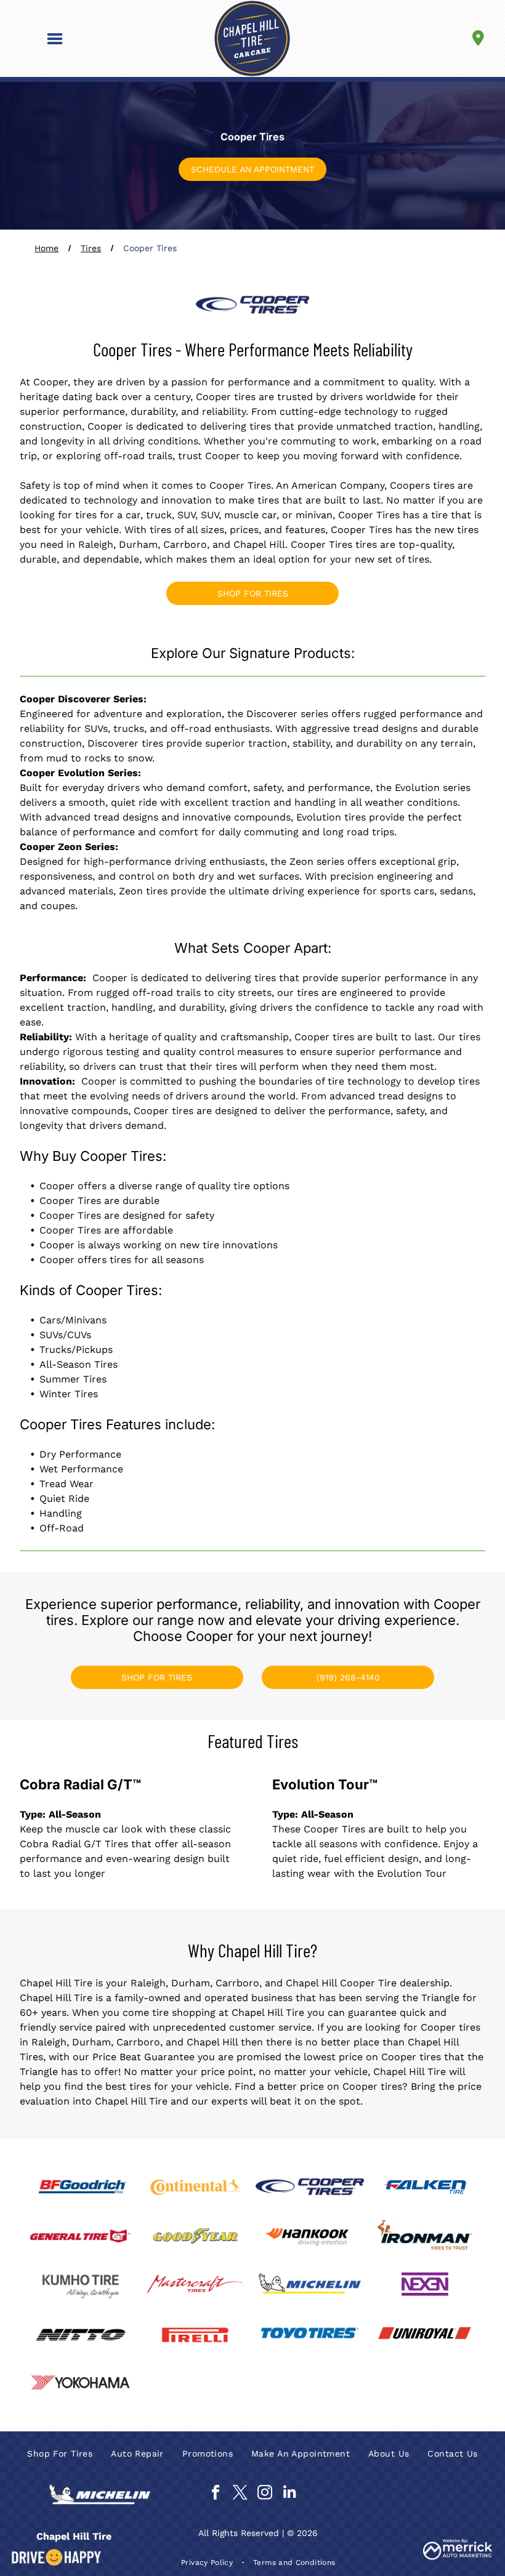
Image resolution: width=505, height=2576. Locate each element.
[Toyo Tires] (310, 2335)
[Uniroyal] (424, 2335)
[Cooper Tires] (310, 2187)
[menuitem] (60, 2454)
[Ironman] (424, 2236)
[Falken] (424, 2187)
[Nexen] (424, 2285)
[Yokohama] (80, 2384)
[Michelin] (310, 2285)
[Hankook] (310, 2236)
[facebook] (215, 2494)
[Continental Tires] (195, 2187)
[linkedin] (289, 2494)
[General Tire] (80, 2236)
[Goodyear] (195, 2236)
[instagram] (265, 2494)
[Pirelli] (195, 2335)
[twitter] (240, 2494)
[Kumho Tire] (80, 2285)
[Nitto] (80, 2335)
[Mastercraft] (195, 2285)
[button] (55, 39)
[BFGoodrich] (80, 2187)
